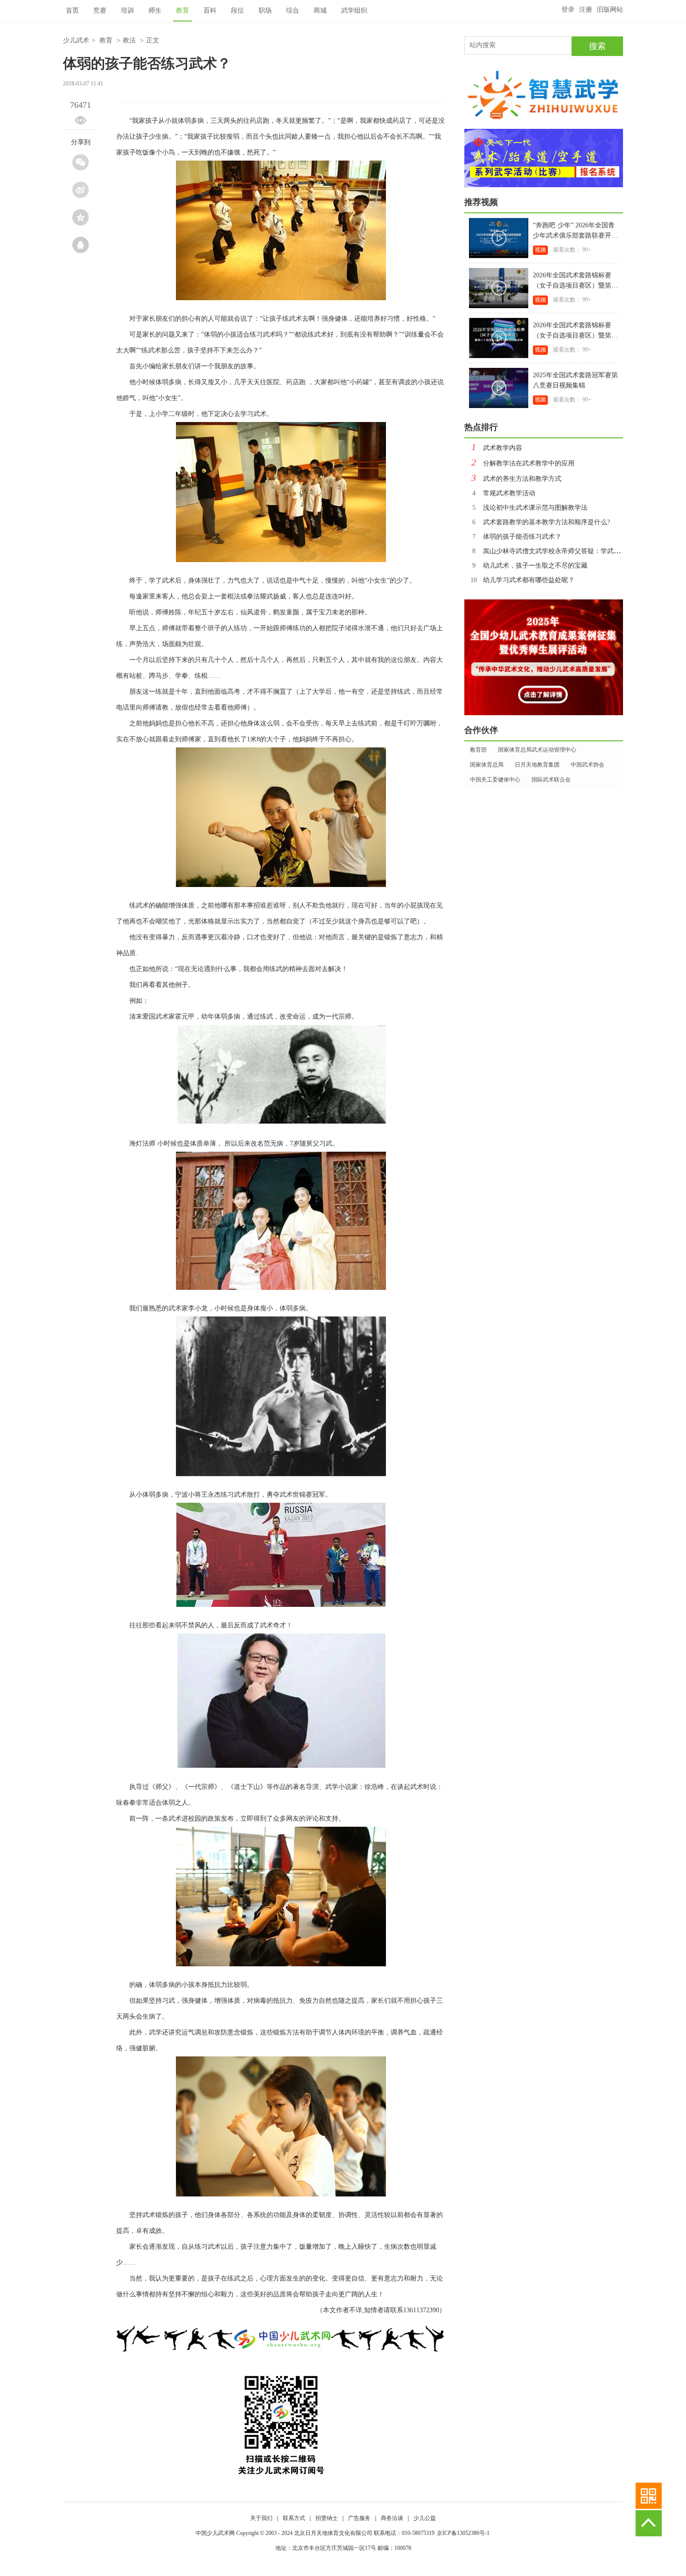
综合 (293, 11)
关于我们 (261, 2518)
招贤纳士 (327, 2518)
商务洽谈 (392, 2518)
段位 (238, 11)
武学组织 (354, 11)
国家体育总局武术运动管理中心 (537, 750)
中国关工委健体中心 (495, 780)
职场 (265, 11)
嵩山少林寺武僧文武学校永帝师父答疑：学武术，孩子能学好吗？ (572, 551)
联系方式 (294, 2518)
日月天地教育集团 (537, 765)
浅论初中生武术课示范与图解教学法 (530, 508)
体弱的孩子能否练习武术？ (517, 537)
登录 (568, 10)
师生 (155, 11)
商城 (320, 11)
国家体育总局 (487, 765)
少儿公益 (425, 2518)
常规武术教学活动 (504, 493)
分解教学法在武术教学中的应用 (523, 463)
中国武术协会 (588, 765)
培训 (127, 11)
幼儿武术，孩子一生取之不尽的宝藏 (530, 566)
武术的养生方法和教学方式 (516, 479)
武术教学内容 (497, 448)
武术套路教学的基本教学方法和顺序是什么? (541, 522)
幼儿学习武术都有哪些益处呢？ (522, 580)
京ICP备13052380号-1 (463, 2533)
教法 (129, 40)
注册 (586, 10)
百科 (210, 11)
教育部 (478, 750)
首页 (72, 11)
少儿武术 (76, 40)
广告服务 (359, 2518)
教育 (182, 11)
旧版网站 (610, 10)
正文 (153, 40)
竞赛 (100, 11)
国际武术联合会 (551, 780)
